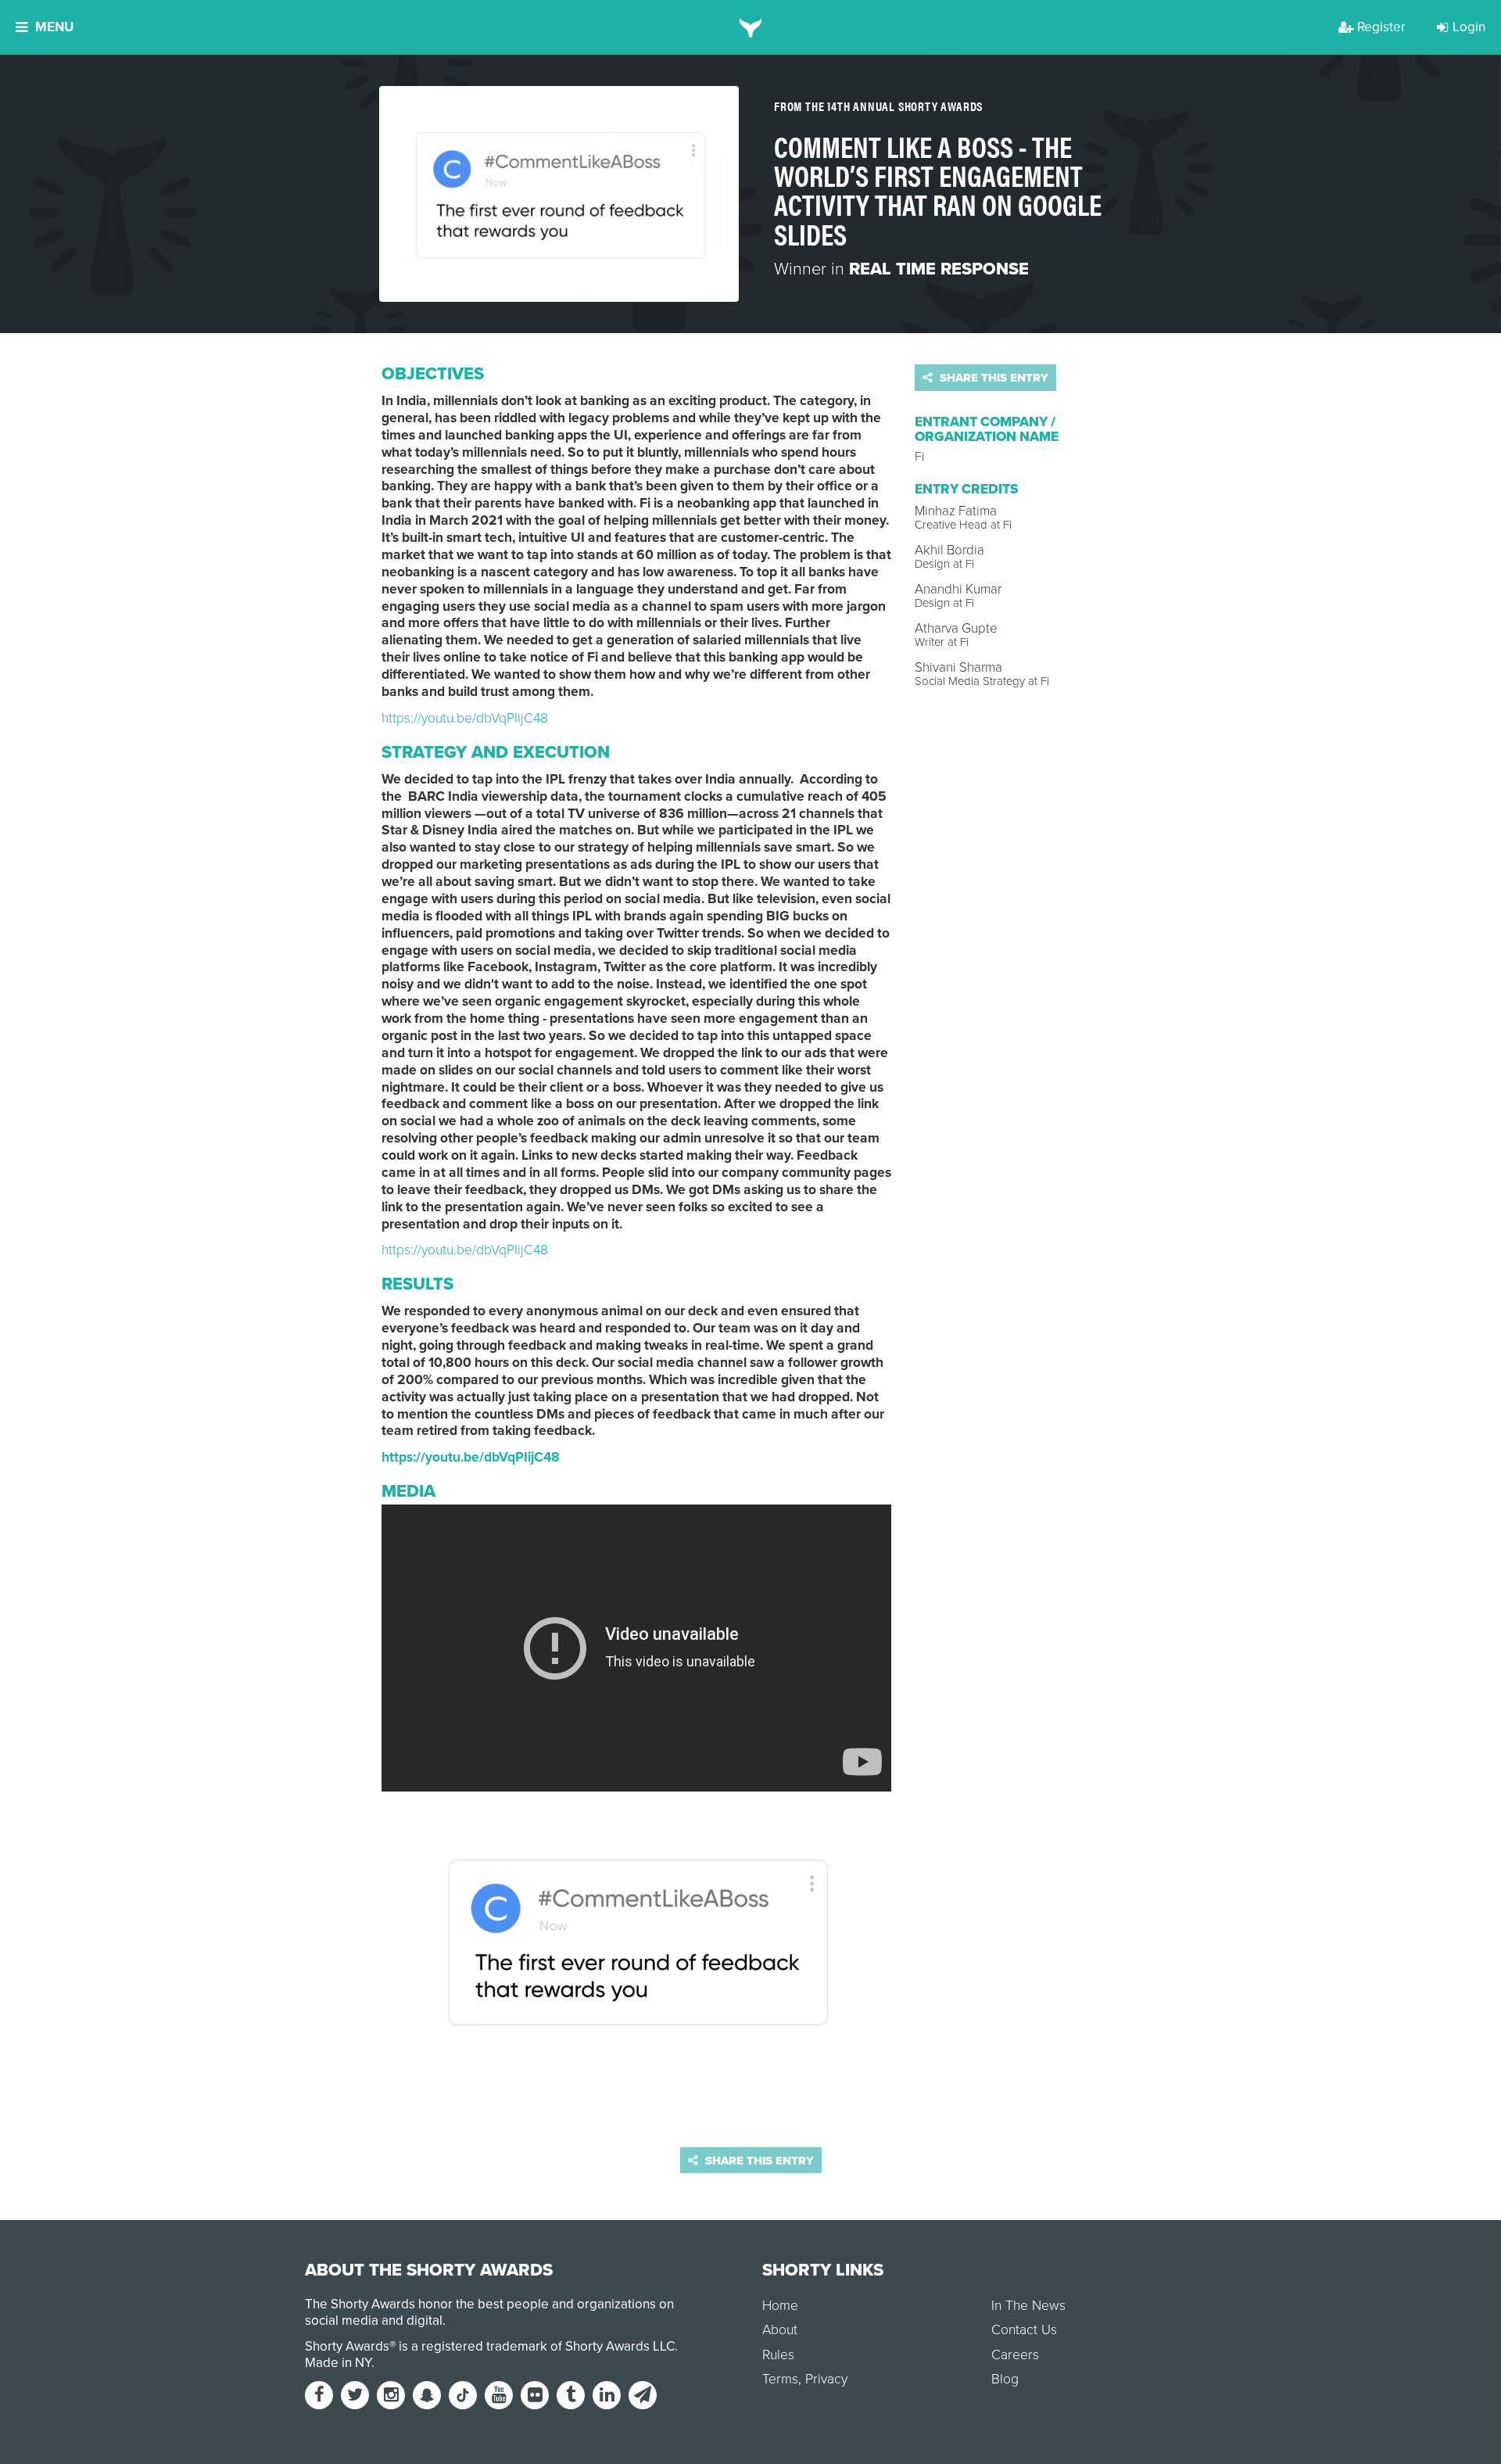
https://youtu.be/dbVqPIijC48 (465, 718)
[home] (751, 27)
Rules (778, 2355)
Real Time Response (939, 269)
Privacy (826, 2379)
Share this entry (992, 378)
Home (780, 2306)
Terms (780, 2379)
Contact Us (1024, 2330)
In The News (1028, 2306)
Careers (1015, 2355)
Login (1469, 27)
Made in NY (338, 2363)
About (780, 2330)
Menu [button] (54, 27)
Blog (1005, 2379)
